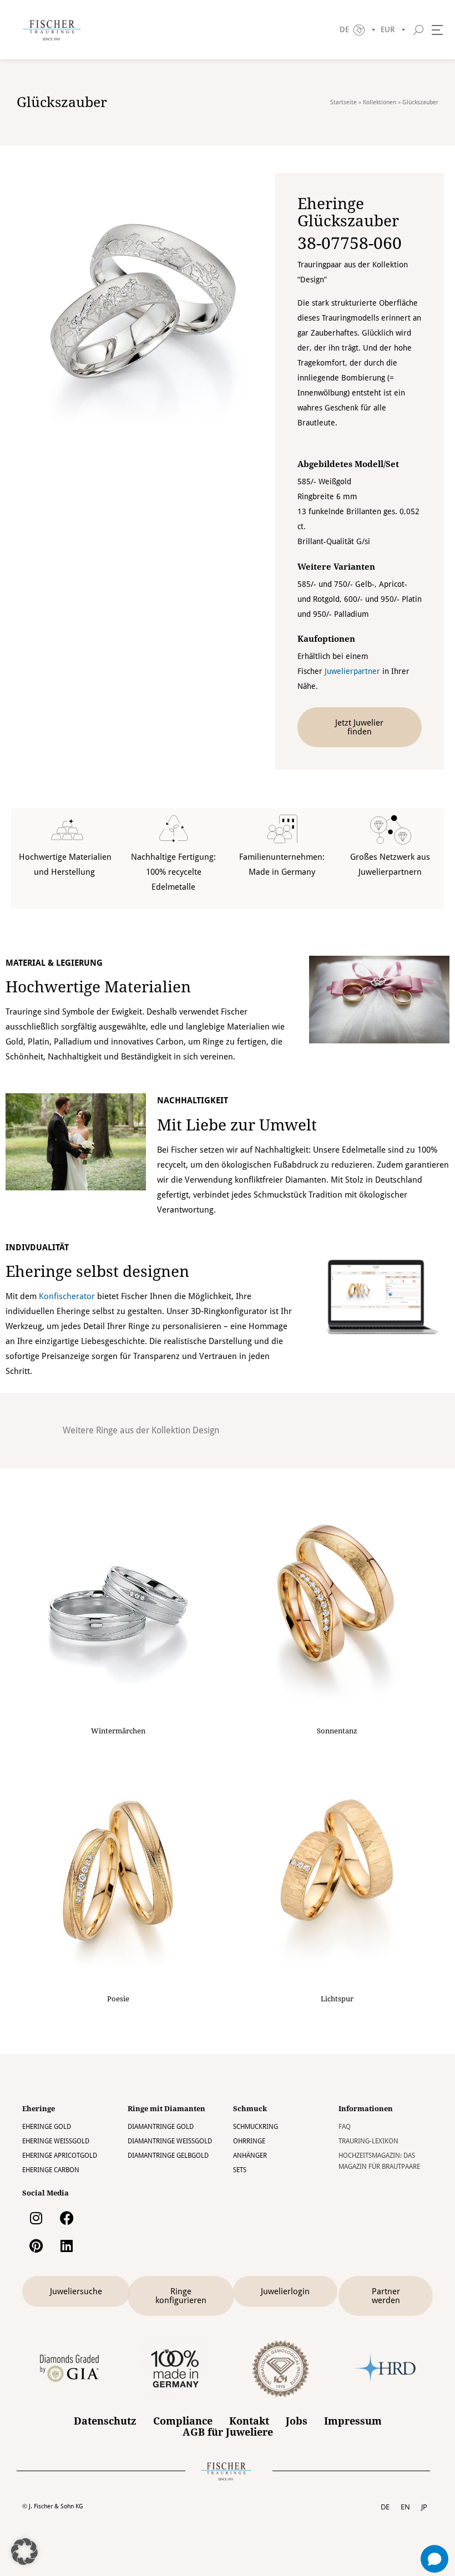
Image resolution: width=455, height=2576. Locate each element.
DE (385, 2507)
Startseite (343, 102)
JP (424, 2507)
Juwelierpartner (352, 671)
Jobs (297, 2421)
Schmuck (250, 2109)
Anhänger (250, 2156)
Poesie (118, 1999)
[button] (24, 2552)
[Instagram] (36, 2218)
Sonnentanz (337, 1731)
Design (206, 1430)
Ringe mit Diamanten (166, 2109)
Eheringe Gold (47, 2127)
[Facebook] (67, 2218)
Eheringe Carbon (51, 2170)
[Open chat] (434, 2559)
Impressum (353, 2421)
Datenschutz (105, 2421)
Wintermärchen (118, 1731)
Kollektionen (380, 102)
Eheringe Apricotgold (60, 2156)
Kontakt (249, 2421)
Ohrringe (249, 2141)
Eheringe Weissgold (56, 2141)
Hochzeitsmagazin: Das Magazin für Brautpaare (379, 2161)
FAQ (345, 2127)
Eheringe (39, 2109)
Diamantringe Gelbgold (168, 2156)
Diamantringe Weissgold (170, 2141)
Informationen (366, 2109)
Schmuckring (256, 2127)
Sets (240, 2170)
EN (405, 2507)
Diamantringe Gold (161, 2127)
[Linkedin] (67, 2245)
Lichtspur (337, 1999)
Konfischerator (67, 1296)
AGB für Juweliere (228, 2432)
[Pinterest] (36, 2245)
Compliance (183, 2421)
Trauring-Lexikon (368, 2141)
